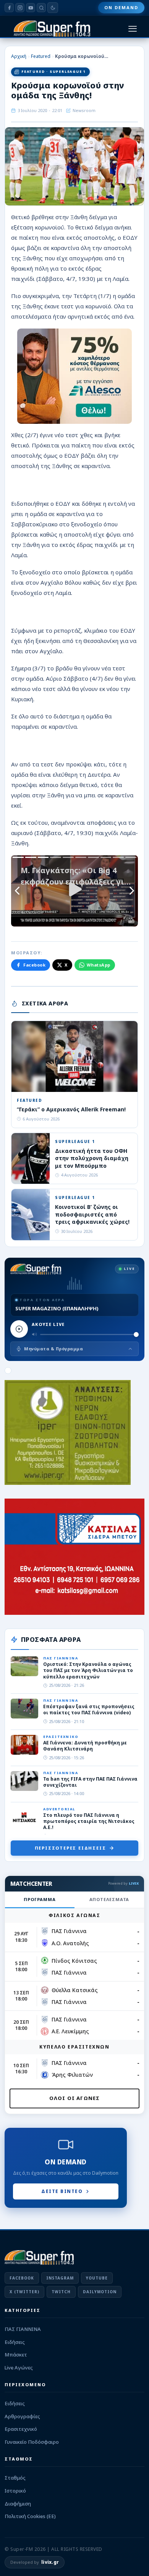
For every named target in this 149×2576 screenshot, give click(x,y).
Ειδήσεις (15, 2342)
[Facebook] (9, 8)
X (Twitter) (24, 2292)
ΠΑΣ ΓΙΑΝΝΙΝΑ (23, 2329)
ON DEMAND (121, 7)
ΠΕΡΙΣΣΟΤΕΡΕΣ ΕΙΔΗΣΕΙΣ (70, 1848)
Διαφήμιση (18, 2504)
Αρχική (19, 56)
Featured (41, 56)
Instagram (60, 2278)
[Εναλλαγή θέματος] (53, 8)
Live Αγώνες (19, 2368)
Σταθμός (15, 2478)
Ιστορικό (15, 2491)
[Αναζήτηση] (41, 8)
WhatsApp (99, 965)
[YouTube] (31, 8)
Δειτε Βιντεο (62, 2191)
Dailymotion (100, 2292)
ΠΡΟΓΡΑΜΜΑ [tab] (40, 1899)
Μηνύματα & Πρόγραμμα (53, 1349)
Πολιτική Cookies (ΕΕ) (30, 2516)
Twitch (61, 2292)
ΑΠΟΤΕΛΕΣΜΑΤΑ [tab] (109, 1899)
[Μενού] (133, 29)
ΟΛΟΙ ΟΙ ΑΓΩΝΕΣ (75, 2098)
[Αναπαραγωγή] (19, 1329)
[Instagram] (20, 8)
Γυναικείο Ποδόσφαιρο (32, 2442)
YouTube (97, 2278)
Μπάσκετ (16, 2355)
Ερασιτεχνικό (21, 2429)
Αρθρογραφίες (22, 2416)
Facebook (34, 965)
